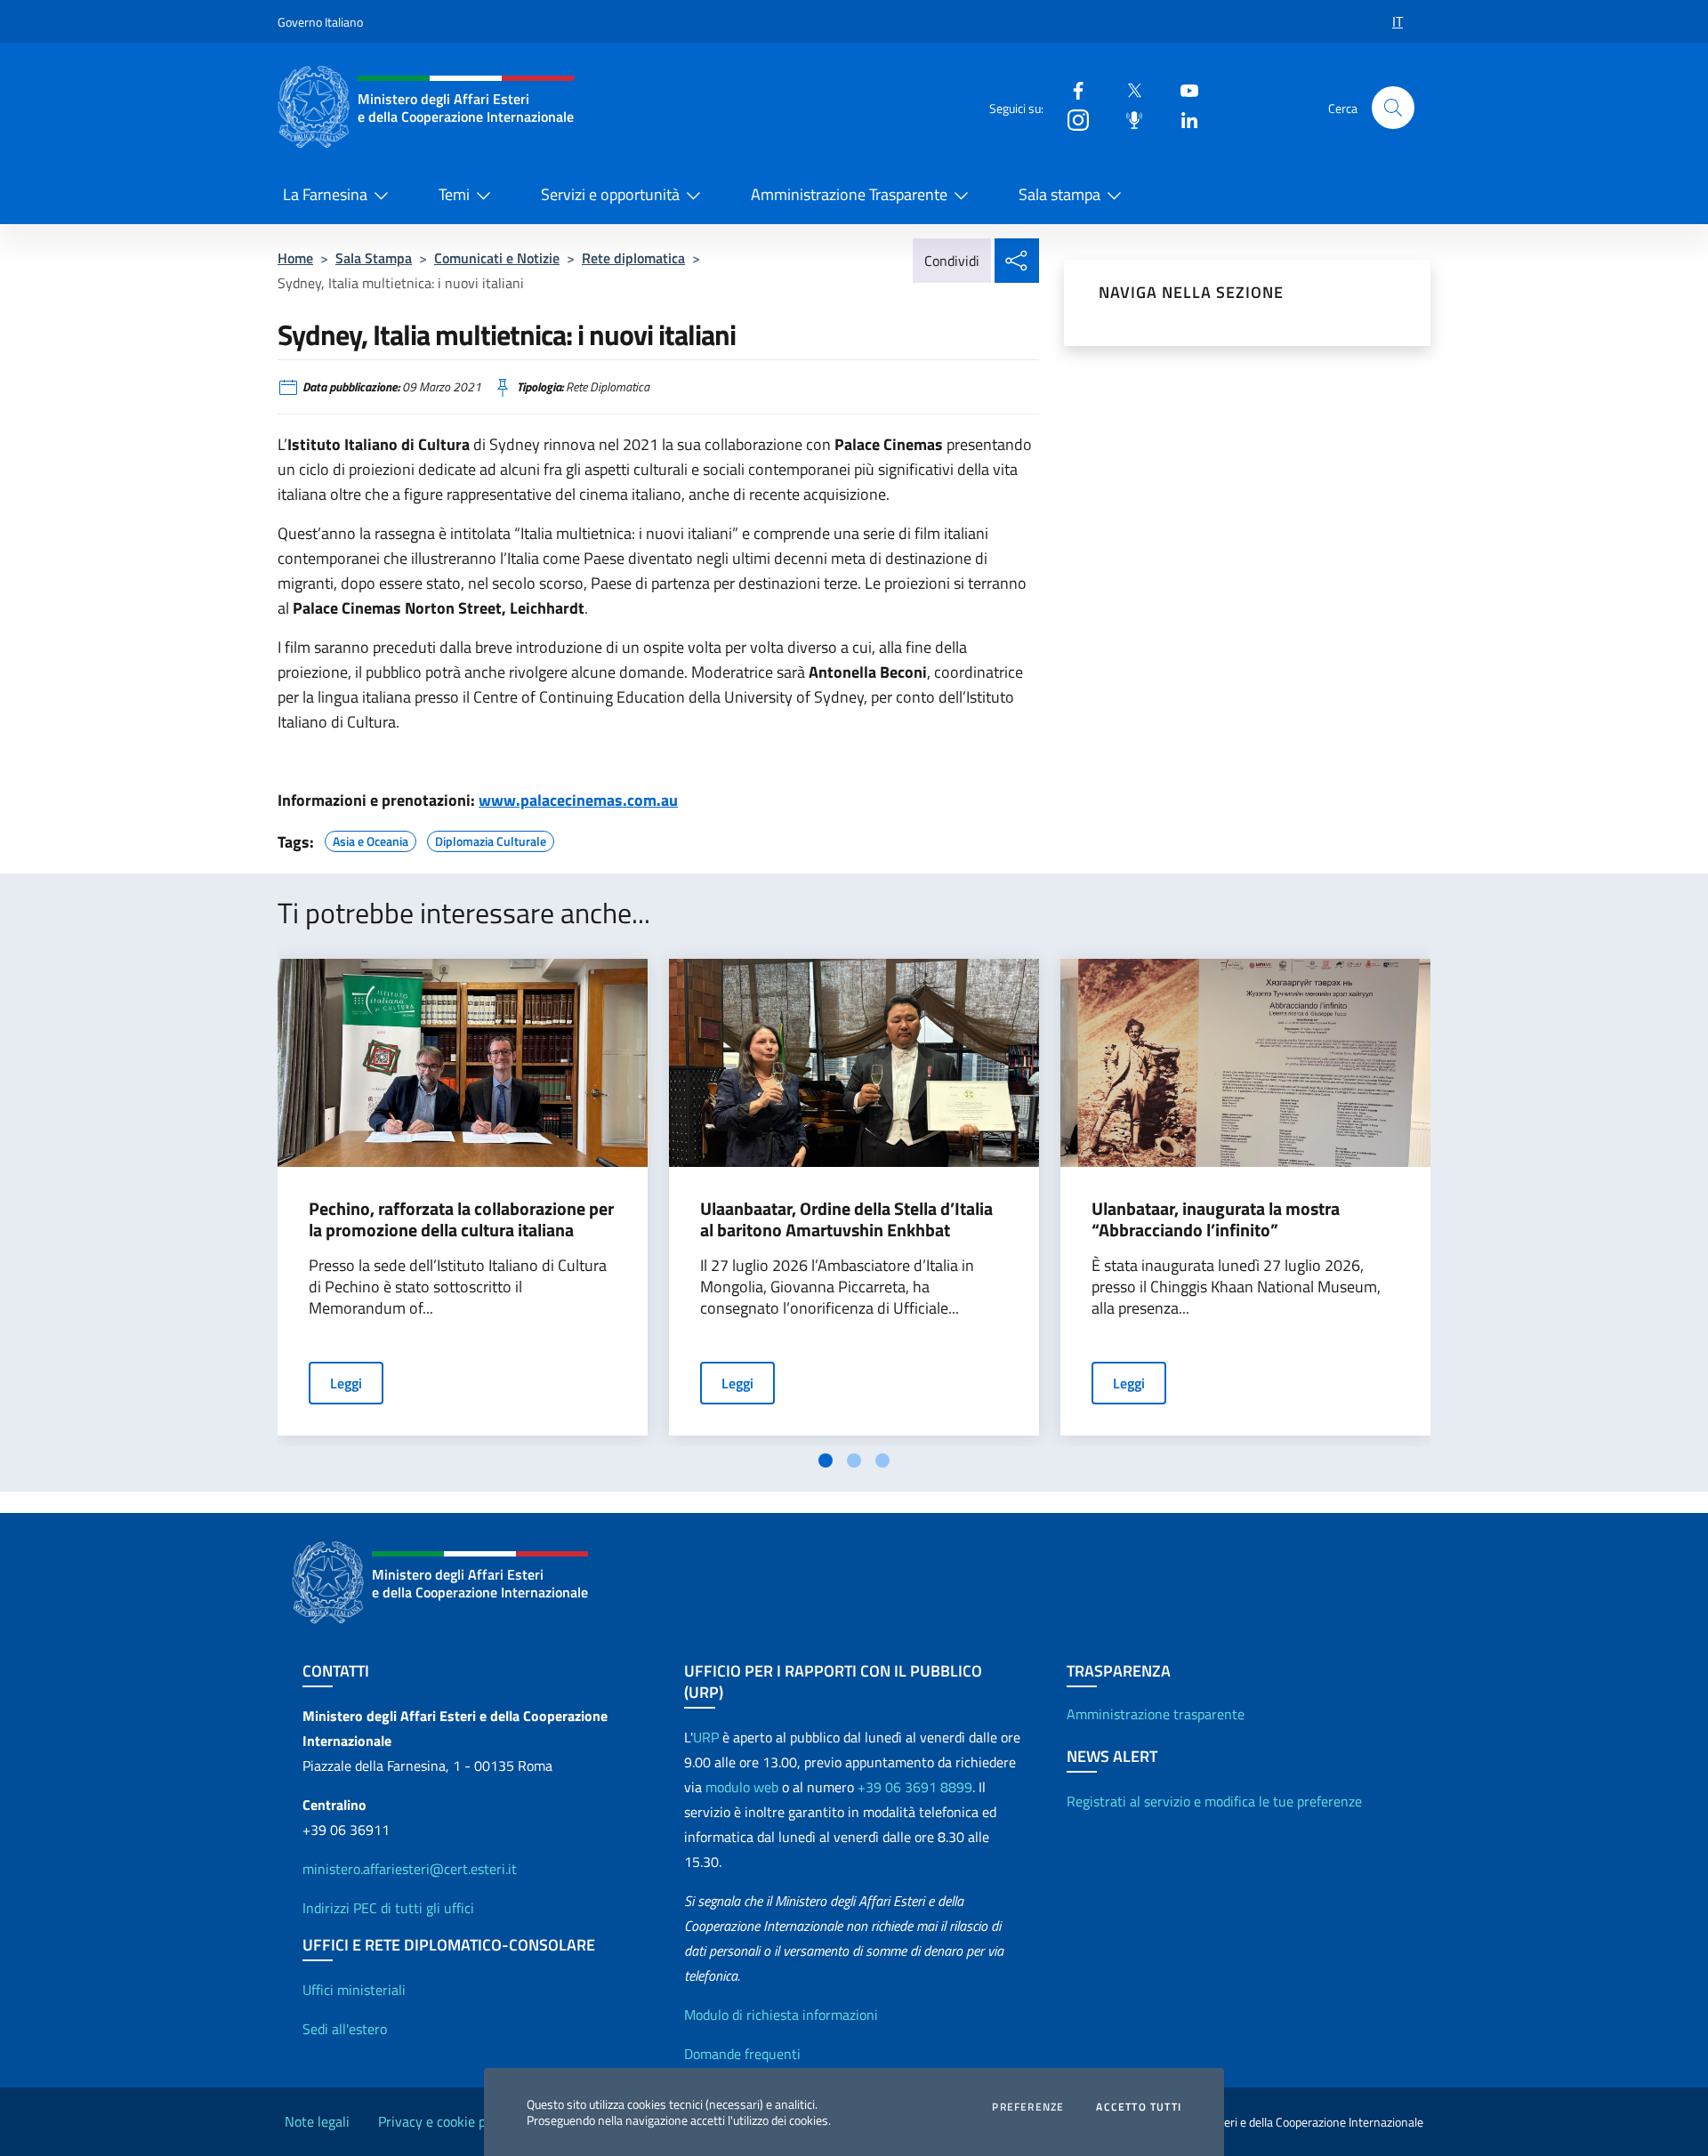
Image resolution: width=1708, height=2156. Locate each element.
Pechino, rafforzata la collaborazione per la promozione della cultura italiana (461, 1219)
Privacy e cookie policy (446, 2121)
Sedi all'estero (345, 2029)
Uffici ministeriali (354, 1990)
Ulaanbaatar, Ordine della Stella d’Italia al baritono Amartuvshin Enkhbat (846, 1219)
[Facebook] (1071, 89)
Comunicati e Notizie (497, 258)
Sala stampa (1059, 194)
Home (295, 258)
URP (706, 1737)
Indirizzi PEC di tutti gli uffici (388, 1908)
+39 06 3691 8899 (915, 1787)
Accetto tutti (1139, 2107)
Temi (454, 194)
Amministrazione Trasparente (849, 194)
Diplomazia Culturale (491, 839)
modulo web (742, 1787)
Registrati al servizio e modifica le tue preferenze (1214, 1801)
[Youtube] (1182, 89)
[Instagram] (1071, 119)
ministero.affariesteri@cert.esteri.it (410, 1869)
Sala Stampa (374, 258)
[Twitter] (1127, 89)
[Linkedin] (1182, 119)
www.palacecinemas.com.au (578, 800)
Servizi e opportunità (610, 194)
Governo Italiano (320, 22)
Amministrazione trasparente (1156, 1714)
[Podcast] (1127, 119)
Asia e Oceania (371, 839)
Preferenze (1028, 2107)
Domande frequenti (742, 2054)
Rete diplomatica (633, 258)
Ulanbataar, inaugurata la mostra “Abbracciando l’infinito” (1216, 1219)
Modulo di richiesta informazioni (781, 2015)
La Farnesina (325, 194)
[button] (1393, 108)
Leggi (346, 1383)
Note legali (317, 2121)
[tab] (826, 1460)
